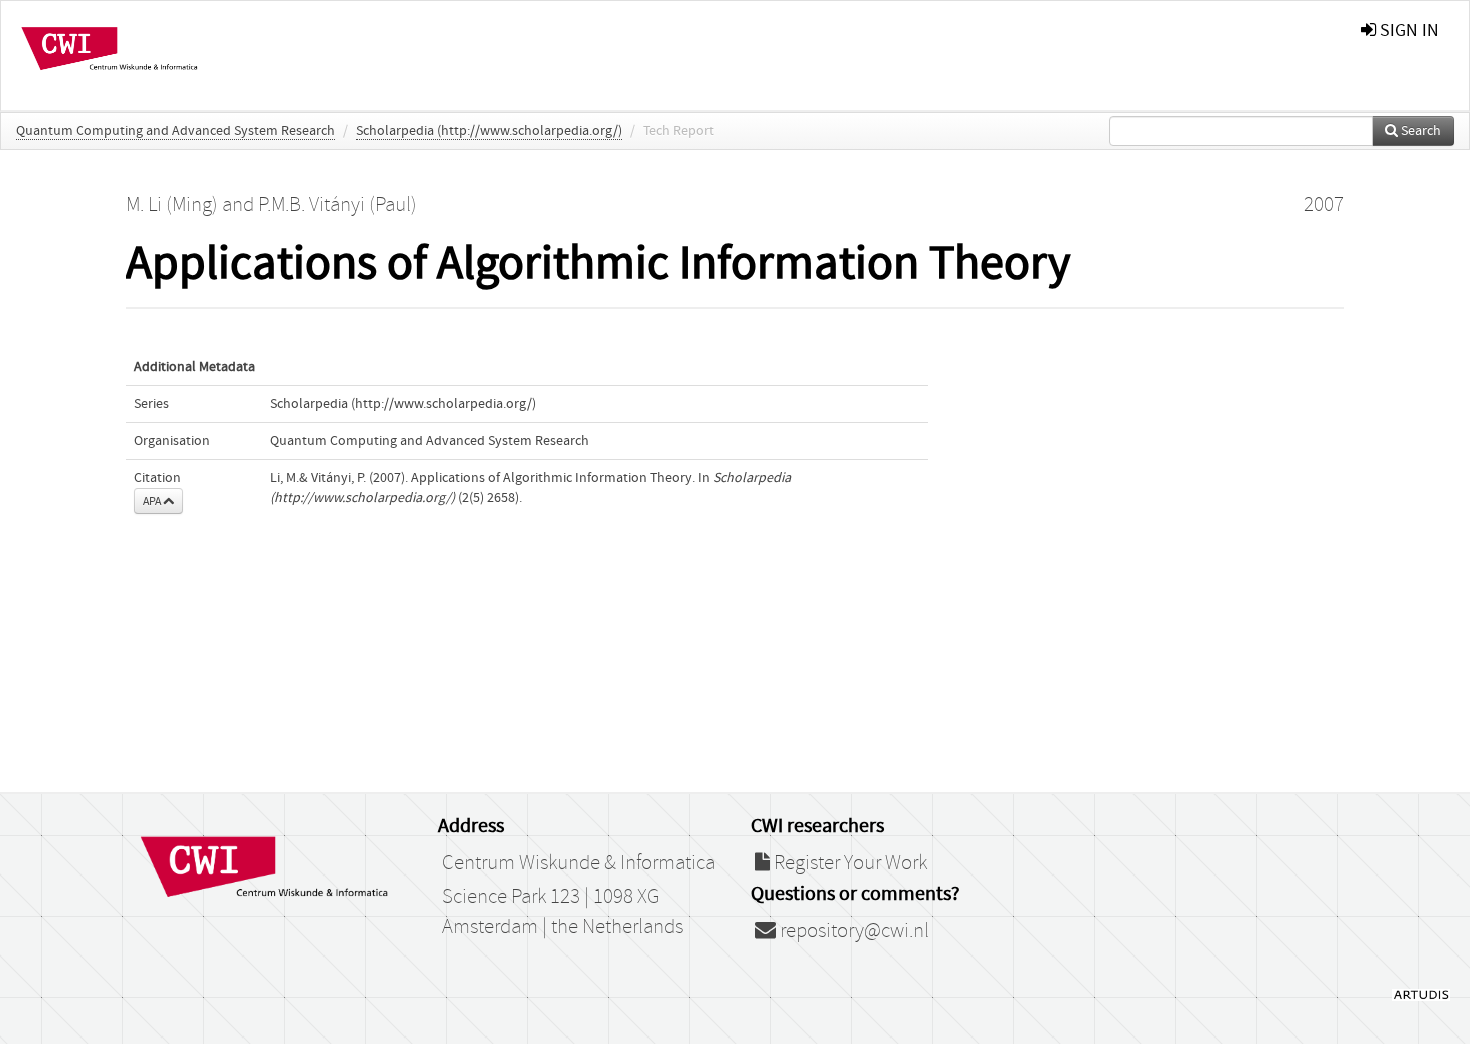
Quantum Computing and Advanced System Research (175, 131)
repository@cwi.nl (852, 931)
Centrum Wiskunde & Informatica (578, 863)
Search (1419, 131)
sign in (1407, 30)
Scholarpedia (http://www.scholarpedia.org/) (489, 131)
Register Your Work (848, 863)
